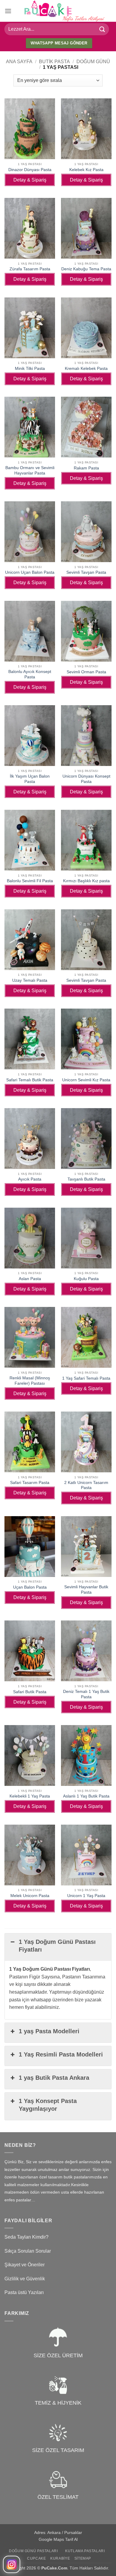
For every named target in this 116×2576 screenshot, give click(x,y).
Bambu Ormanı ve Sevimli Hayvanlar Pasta (30, 470)
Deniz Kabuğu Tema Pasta (86, 269)
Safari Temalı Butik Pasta (30, 1080)
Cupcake (36, 2558)
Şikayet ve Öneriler (25, 2265)
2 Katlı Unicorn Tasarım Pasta (86, 1485)
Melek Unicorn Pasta (30, 1896)
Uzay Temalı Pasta (30, 980)
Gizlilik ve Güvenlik (25, 2279)
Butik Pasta (54, 62)
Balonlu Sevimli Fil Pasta (30, 881)
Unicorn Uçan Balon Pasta (30, 572)
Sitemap (83, 2558)
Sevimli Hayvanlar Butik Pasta (86, 1590)
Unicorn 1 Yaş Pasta (86, 1896)
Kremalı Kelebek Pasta (86, 369)
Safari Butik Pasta (30, 1692)
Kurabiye (60, 2558)
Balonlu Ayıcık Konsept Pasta (30, 674)
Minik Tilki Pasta (30, 369)
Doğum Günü (93, 62)
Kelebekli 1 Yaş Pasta (30, 1796)
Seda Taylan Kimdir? (26, 2237)
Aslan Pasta (30, 1279)
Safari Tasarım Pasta (30, 1483)
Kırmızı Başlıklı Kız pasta (86, 881)
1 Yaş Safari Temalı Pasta (86, 1378)
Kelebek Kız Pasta (86, 170)
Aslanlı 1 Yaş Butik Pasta (86, 1796)
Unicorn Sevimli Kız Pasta (86, 1080)
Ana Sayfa (19, 62)
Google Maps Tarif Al (58, 2539)
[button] (8, 11)
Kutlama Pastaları (85, 2551)
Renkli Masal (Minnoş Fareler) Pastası (30, 1381)
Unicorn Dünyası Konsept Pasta (86, 779)
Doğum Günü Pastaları (33, 2551)
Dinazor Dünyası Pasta (30, 170)
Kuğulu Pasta (86, 1279)
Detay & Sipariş (30, 180)
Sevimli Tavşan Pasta (86, 572)
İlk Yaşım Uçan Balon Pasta (30, 779)
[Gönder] (102, 29)
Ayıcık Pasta (30, 1179)
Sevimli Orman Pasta (86, 672)
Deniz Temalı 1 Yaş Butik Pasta (86, 1694)
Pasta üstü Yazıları (24, 2292)
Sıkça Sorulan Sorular (28, 2251)
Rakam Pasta (86, 468)
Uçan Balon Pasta (30, 1587)
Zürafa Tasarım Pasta (30, 269)
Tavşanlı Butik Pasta (86, 1179)
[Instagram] (12, 2564)
